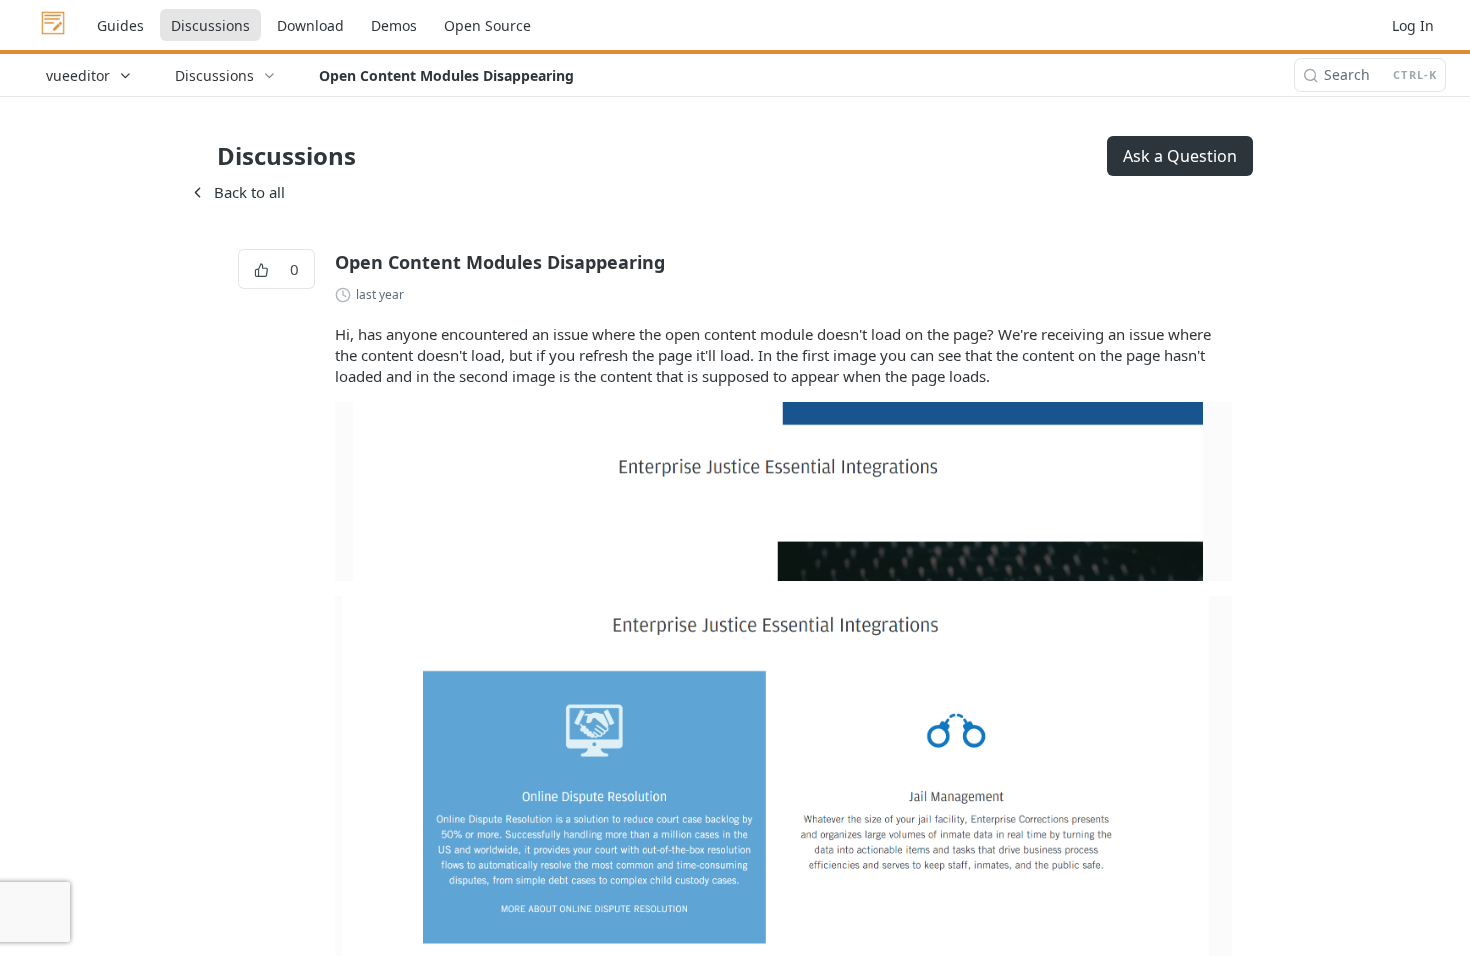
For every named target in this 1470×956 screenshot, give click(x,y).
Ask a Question (1180, 156)
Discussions (210, 25)
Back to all (237, 192)
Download (310, 25)
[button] (783, 490)
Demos (394, 25)
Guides (120, 25)
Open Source (487, 25)
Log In (1413, 25)
